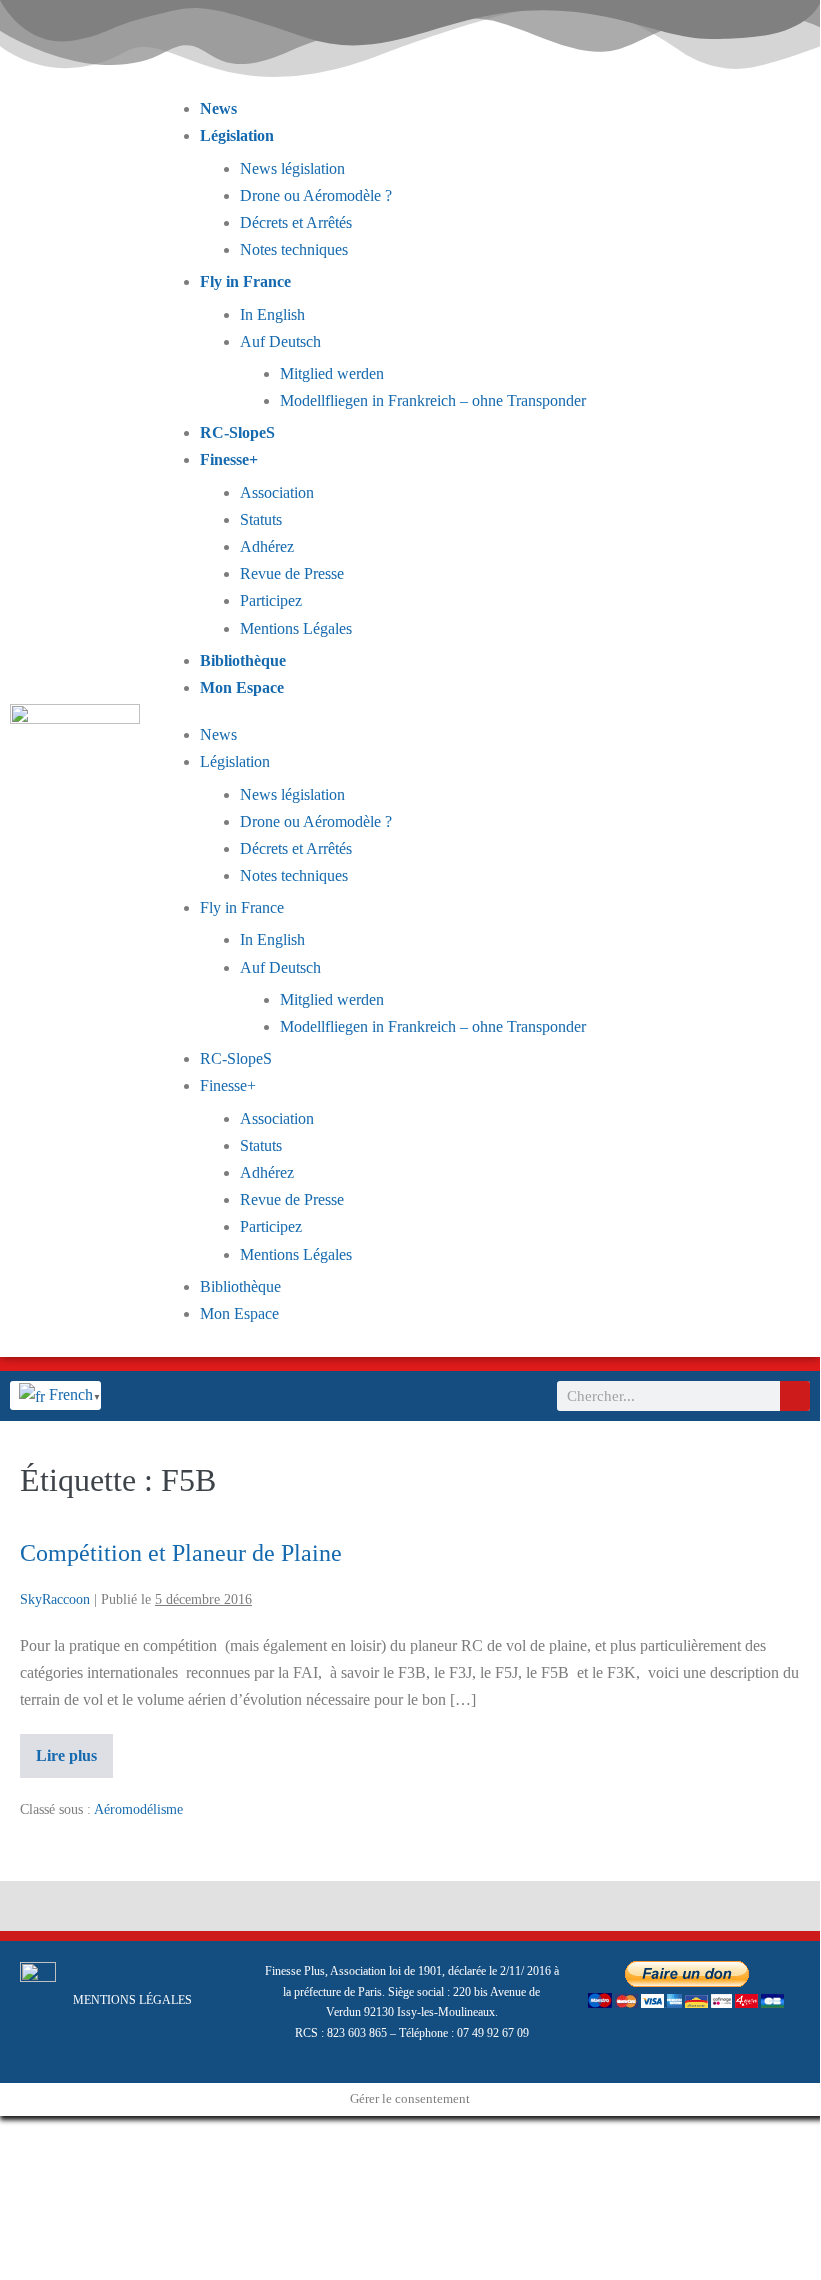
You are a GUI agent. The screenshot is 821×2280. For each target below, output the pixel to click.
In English (272, 314)
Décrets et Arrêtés (296, 222)
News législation (292, 168)
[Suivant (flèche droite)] (22, 2162)
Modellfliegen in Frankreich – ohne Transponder (433, 400)
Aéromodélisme (138, 1809)
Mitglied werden (332, 373)
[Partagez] (38, 2135)
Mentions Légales (296, 628)
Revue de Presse (292, 573)
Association (277, 492)
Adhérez (267, 546)
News (218, 108)
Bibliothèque (243, 660)
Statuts (261, 519)
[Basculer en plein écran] (22, 2135)
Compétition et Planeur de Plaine (181, 1553)
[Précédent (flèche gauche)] (6, 2162)
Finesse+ (229, 459)
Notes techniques (294, 249)
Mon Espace (242, 687)
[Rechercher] (795, 1396)
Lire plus (74, 1749)
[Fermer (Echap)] (54, 2135)
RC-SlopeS (237, 432)
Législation (237, 135)
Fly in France (245, 281)
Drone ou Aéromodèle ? (316, 195)
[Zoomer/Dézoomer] (6, 2135)
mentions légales (132, 2000)
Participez (271, 600)
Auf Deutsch (280, 341)
